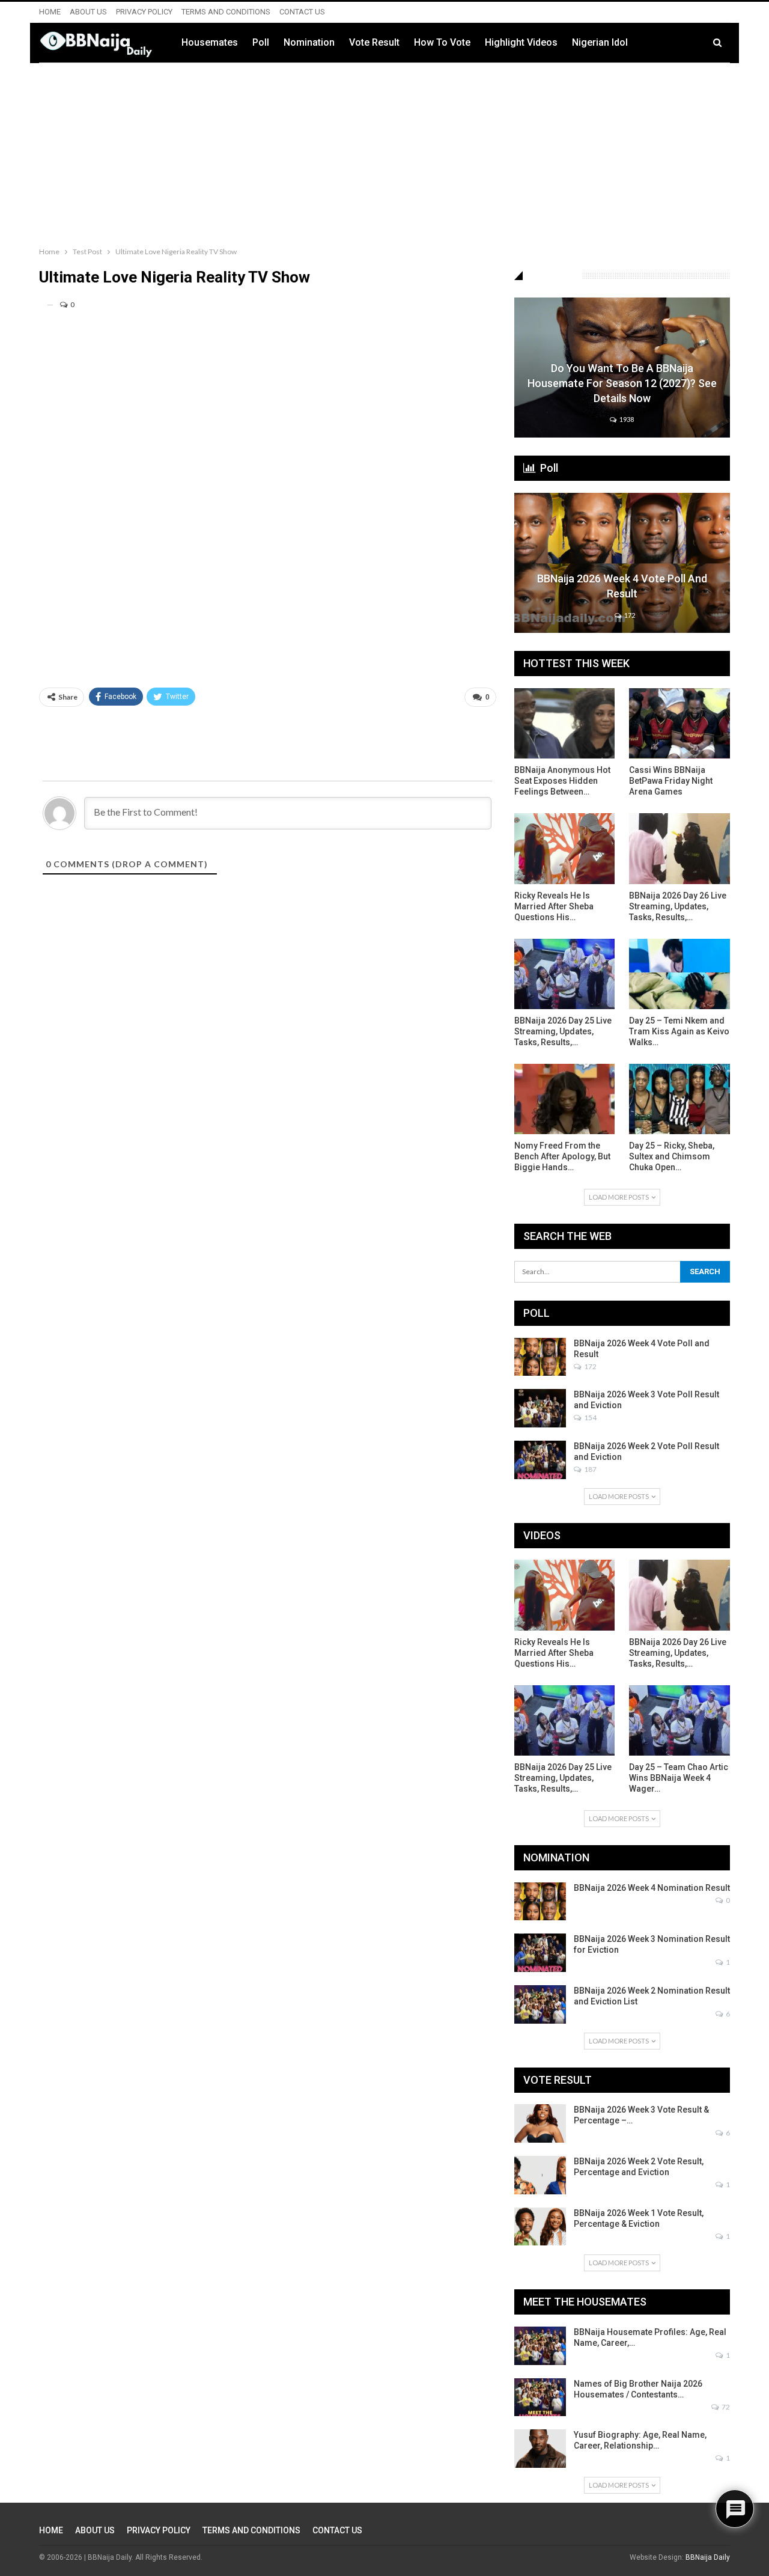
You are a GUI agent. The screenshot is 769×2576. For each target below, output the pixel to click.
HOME (50, 12)
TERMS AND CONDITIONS (226, 12)
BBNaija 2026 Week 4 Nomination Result (652, 1888)
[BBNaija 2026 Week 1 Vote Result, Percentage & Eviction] (540, 2227)
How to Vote (442, 42)
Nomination (309, 42)
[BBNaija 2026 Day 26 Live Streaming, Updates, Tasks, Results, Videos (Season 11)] (679, 848)
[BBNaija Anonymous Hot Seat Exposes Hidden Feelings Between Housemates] (565, 723)
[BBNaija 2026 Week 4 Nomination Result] (540, 1902)
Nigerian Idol (600, 42)
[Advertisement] (384, 152)
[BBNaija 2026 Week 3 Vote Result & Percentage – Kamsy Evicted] (540, 2123)
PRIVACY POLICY (144, 12)
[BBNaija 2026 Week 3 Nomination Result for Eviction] (540, 1953)
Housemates (210, 42)
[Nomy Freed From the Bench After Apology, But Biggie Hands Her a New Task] (565, 1099)
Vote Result (374, 42)
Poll (261, 42)
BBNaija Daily (708, 2557)
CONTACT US (302, 12)
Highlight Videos (521, 42)
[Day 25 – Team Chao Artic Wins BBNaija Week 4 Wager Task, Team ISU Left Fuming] (679, 1720)
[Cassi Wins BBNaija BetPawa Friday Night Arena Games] (679, 723)
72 (725, 2407)
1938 (626, 419)
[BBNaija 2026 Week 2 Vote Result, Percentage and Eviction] (540, 2175)
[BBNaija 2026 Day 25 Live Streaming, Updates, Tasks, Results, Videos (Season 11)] (565, 974)
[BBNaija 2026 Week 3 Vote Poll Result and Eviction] (540, 1408)
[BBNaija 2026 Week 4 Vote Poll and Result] (622, 563)
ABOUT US (88, 12)
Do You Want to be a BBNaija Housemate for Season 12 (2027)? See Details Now (622, 383)
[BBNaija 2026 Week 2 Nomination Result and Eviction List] (540, 2004)
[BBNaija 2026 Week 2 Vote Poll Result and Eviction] (540, 1460)
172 (629, 615)
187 (590, 1469)
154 (590, 1418)
